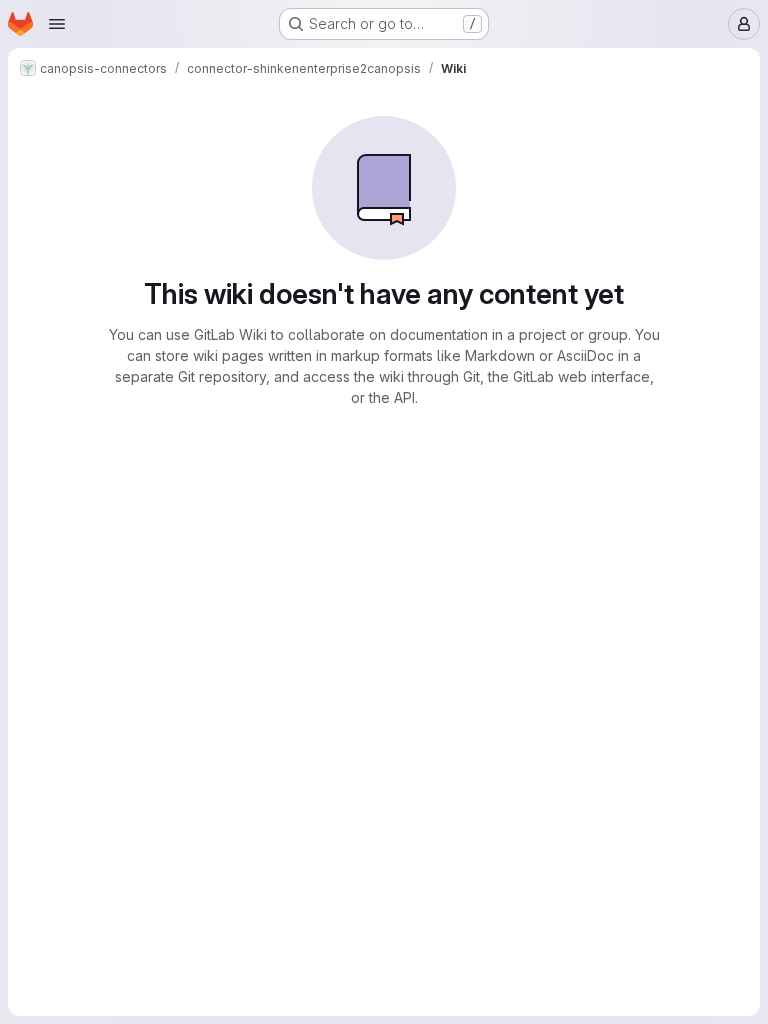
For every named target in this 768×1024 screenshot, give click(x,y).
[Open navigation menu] (57, 24)
